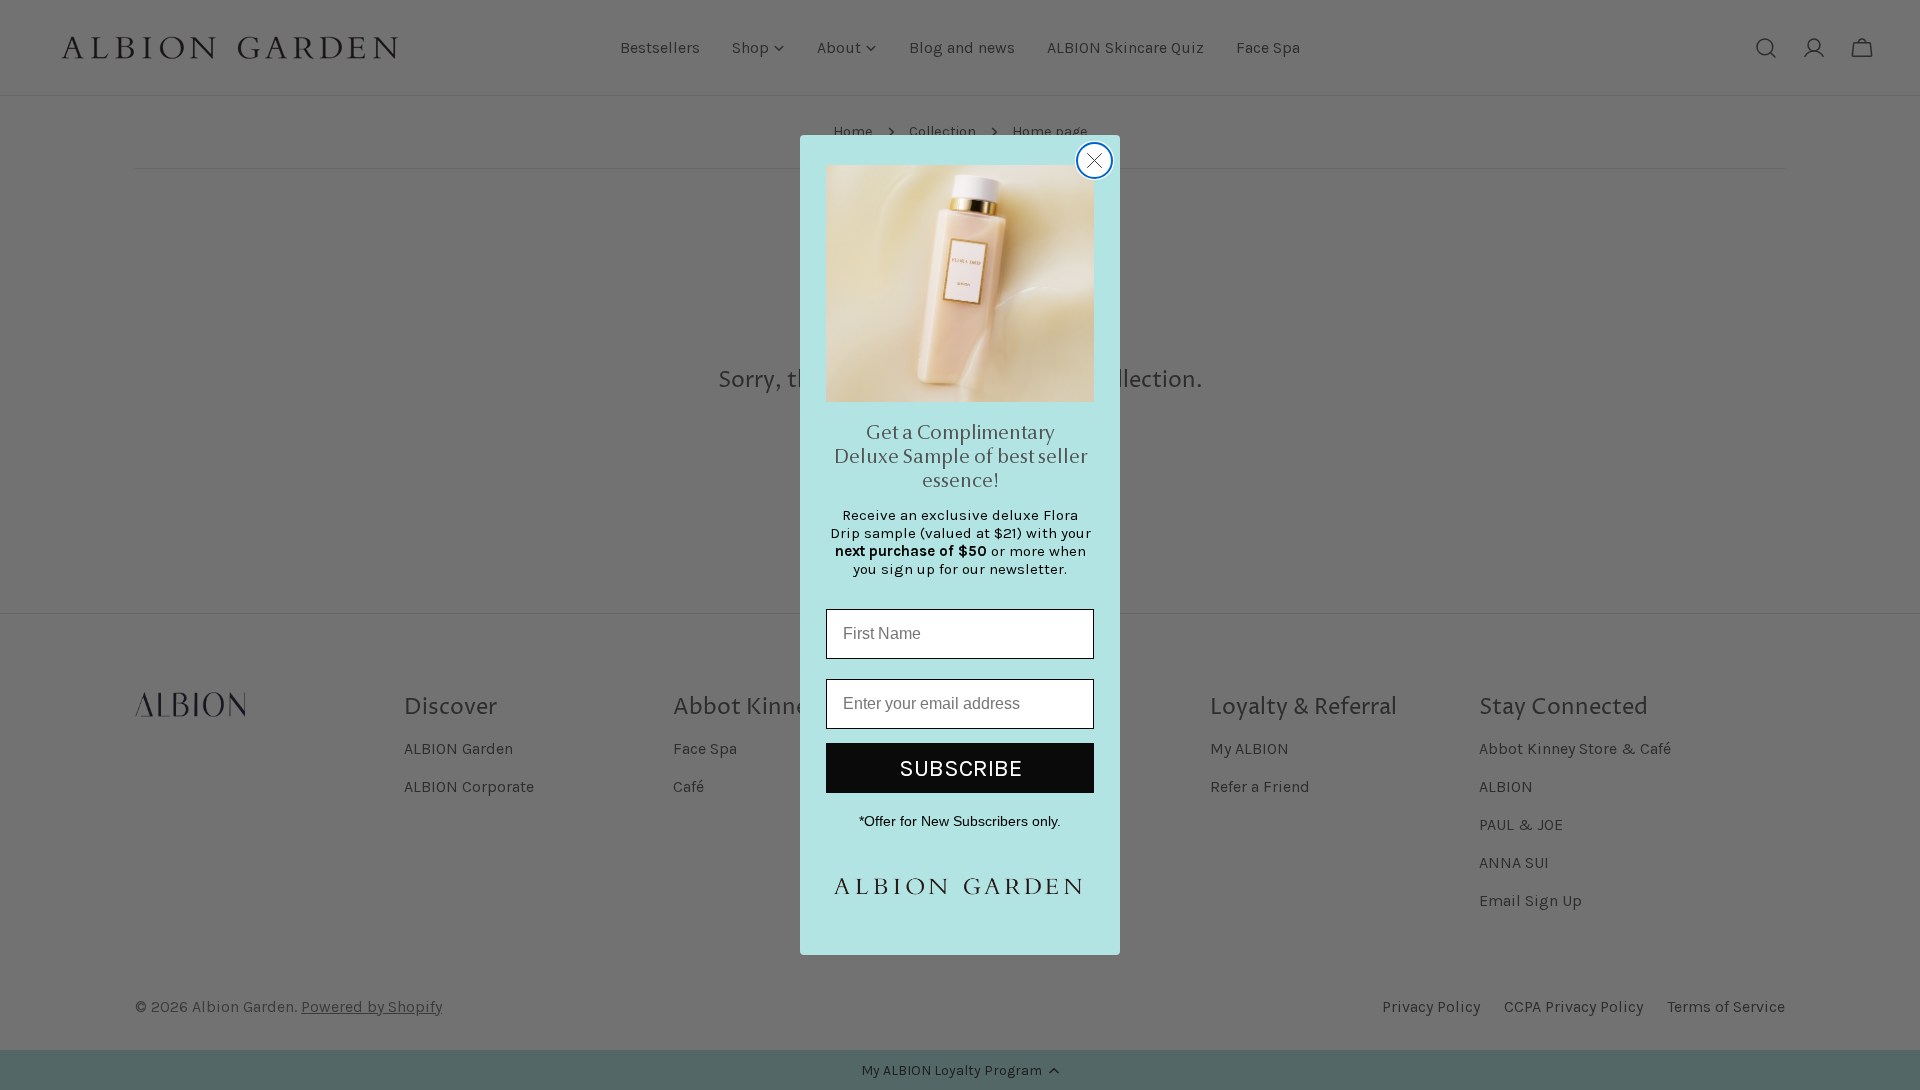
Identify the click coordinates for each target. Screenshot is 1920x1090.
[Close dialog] (1094, 160)
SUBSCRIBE (960, 768)
